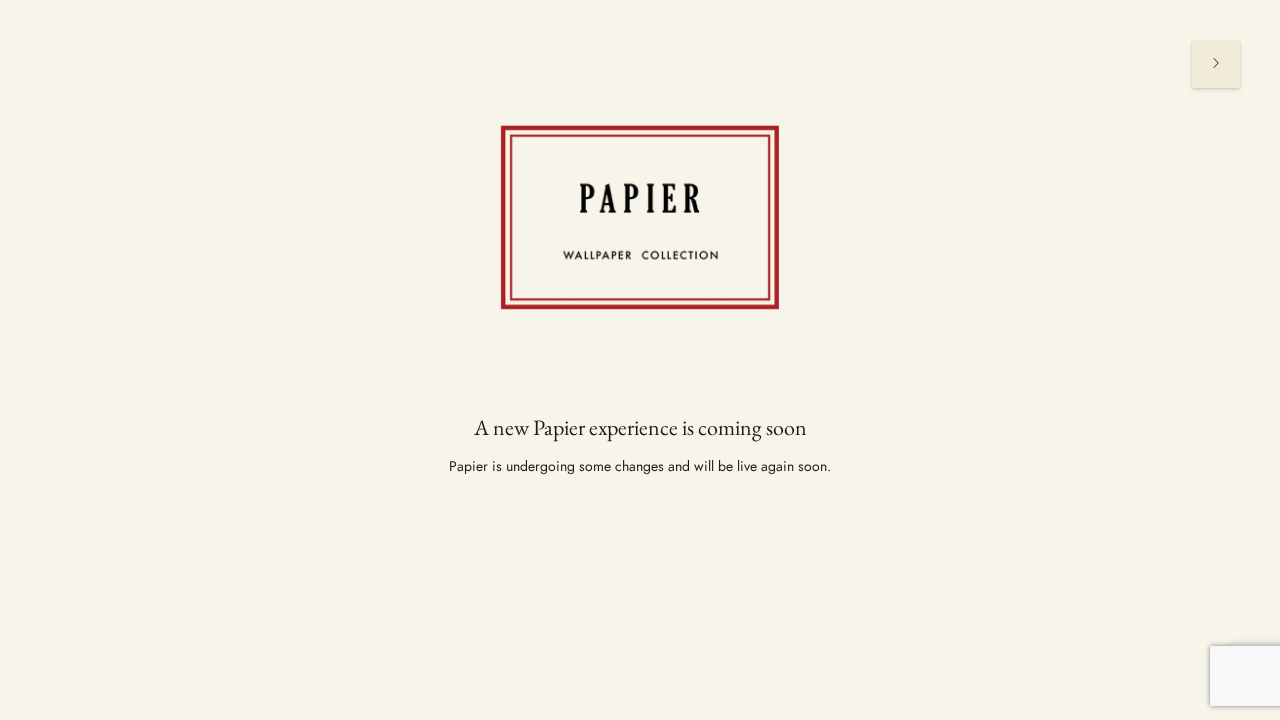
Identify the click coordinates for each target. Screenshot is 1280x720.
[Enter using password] (1216, 64)
